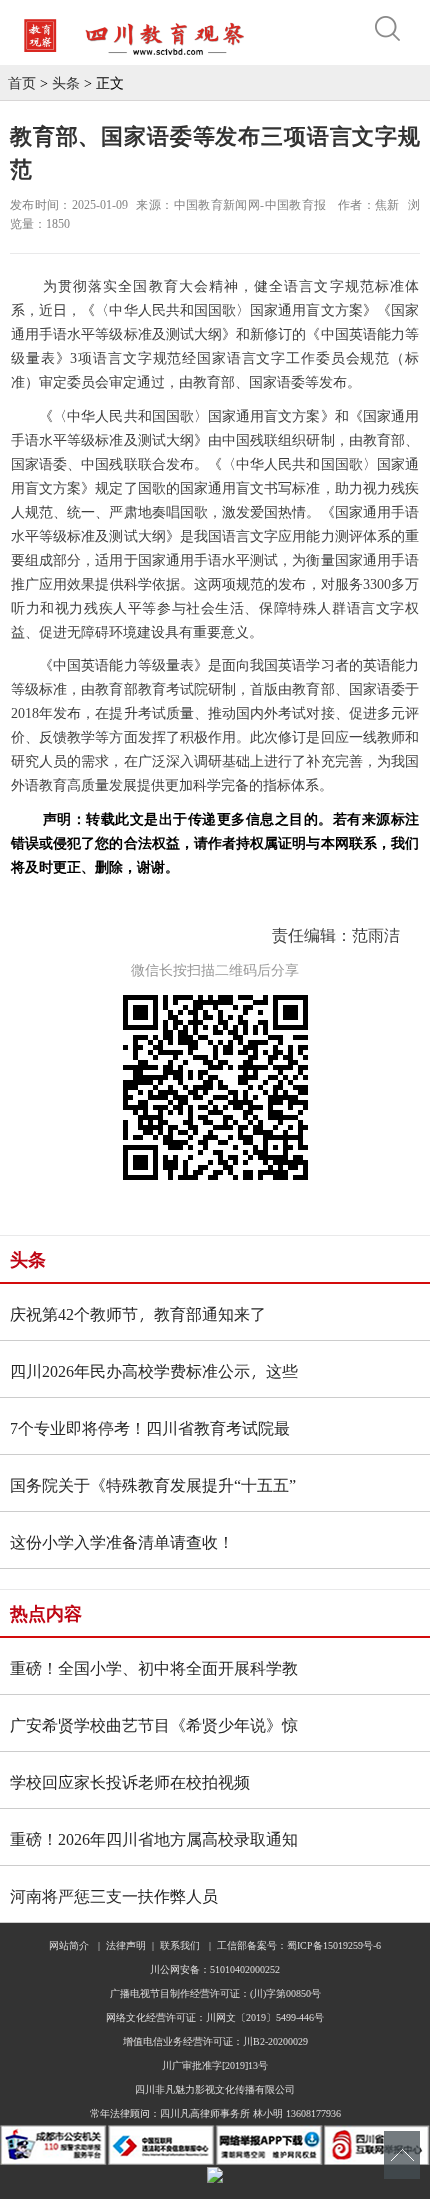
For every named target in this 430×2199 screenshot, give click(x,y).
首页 (22, 82)
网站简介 (69, 1945)
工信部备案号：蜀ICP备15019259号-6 (299, 1945)
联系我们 (180, 1945)
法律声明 (126, 1945)
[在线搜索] (392, 28)
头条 (66, 82)
